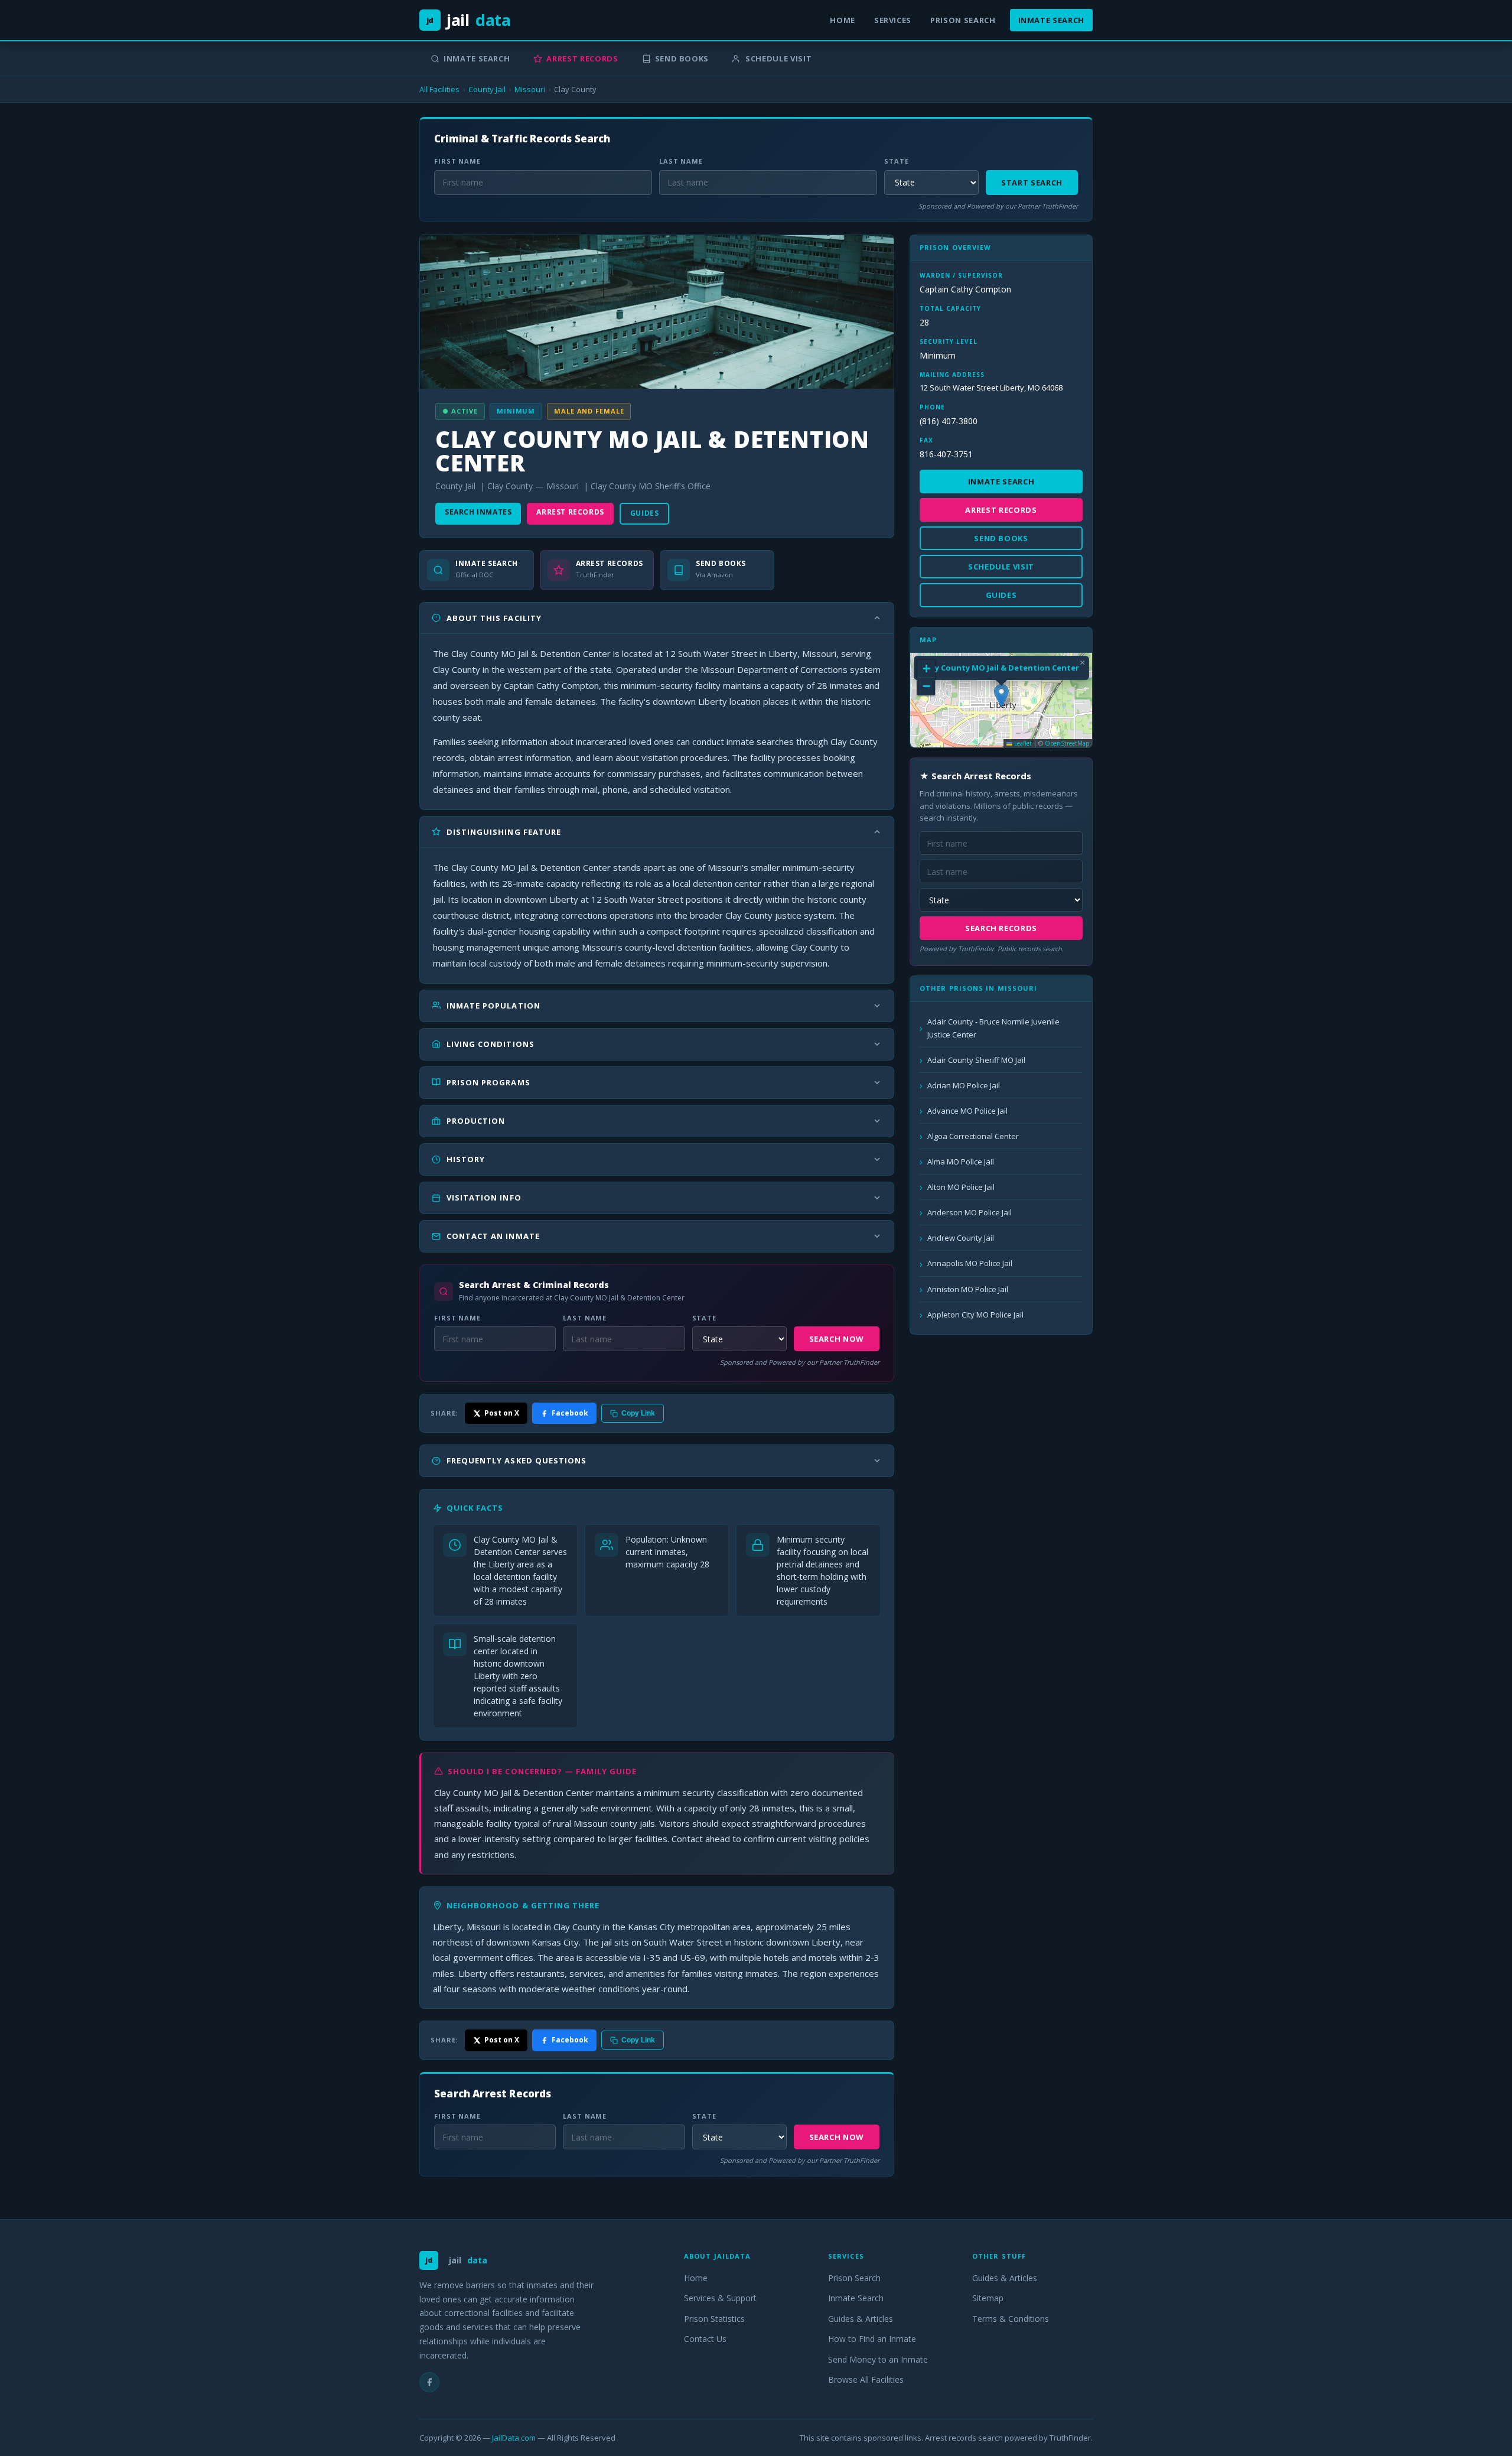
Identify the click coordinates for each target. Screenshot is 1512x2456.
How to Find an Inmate (872, 2339)
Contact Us (705, 2339)
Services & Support (720, 2298)
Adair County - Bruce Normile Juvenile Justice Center (993, 1028)
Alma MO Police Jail (961, 1162)
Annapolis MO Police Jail (970, 1263)
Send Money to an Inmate (878, 2359)
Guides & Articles (861, 2319)
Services (893, 20)
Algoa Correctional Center (973, 1136)
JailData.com (514, 2438)
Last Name (681, 161)
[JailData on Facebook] (429, 2382)
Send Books (682, 58)
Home (843, 20)
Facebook (570, 1413)
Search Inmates (478, 512)
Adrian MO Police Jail (964, 1085)
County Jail (487, 89)
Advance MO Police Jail (967, 1111)
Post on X (502, 1413)
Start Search (1032, 183)
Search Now (837, 1339)
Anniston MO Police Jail (968, 1289)
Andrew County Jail (961, 1238)
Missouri (530, 89)
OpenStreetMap (1067, 743)
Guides (645, 513)
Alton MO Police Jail (961, 1187)
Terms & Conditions (1011, 2319)
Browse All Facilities (866, 2379)
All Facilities (439, 89)
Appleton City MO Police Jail (975, 1315)
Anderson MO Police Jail (970, 1212)
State (896, 161)
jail (469, 20)
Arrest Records (582, 58)
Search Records (1001, 928)
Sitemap (988, 2298)
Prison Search (963, 20)
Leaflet (1022, 743)
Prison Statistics (714, 2319)
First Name (457, 161)
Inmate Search (1051, 20)
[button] (1001, 696)
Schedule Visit (778, 58)
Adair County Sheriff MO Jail (976, 1060)
